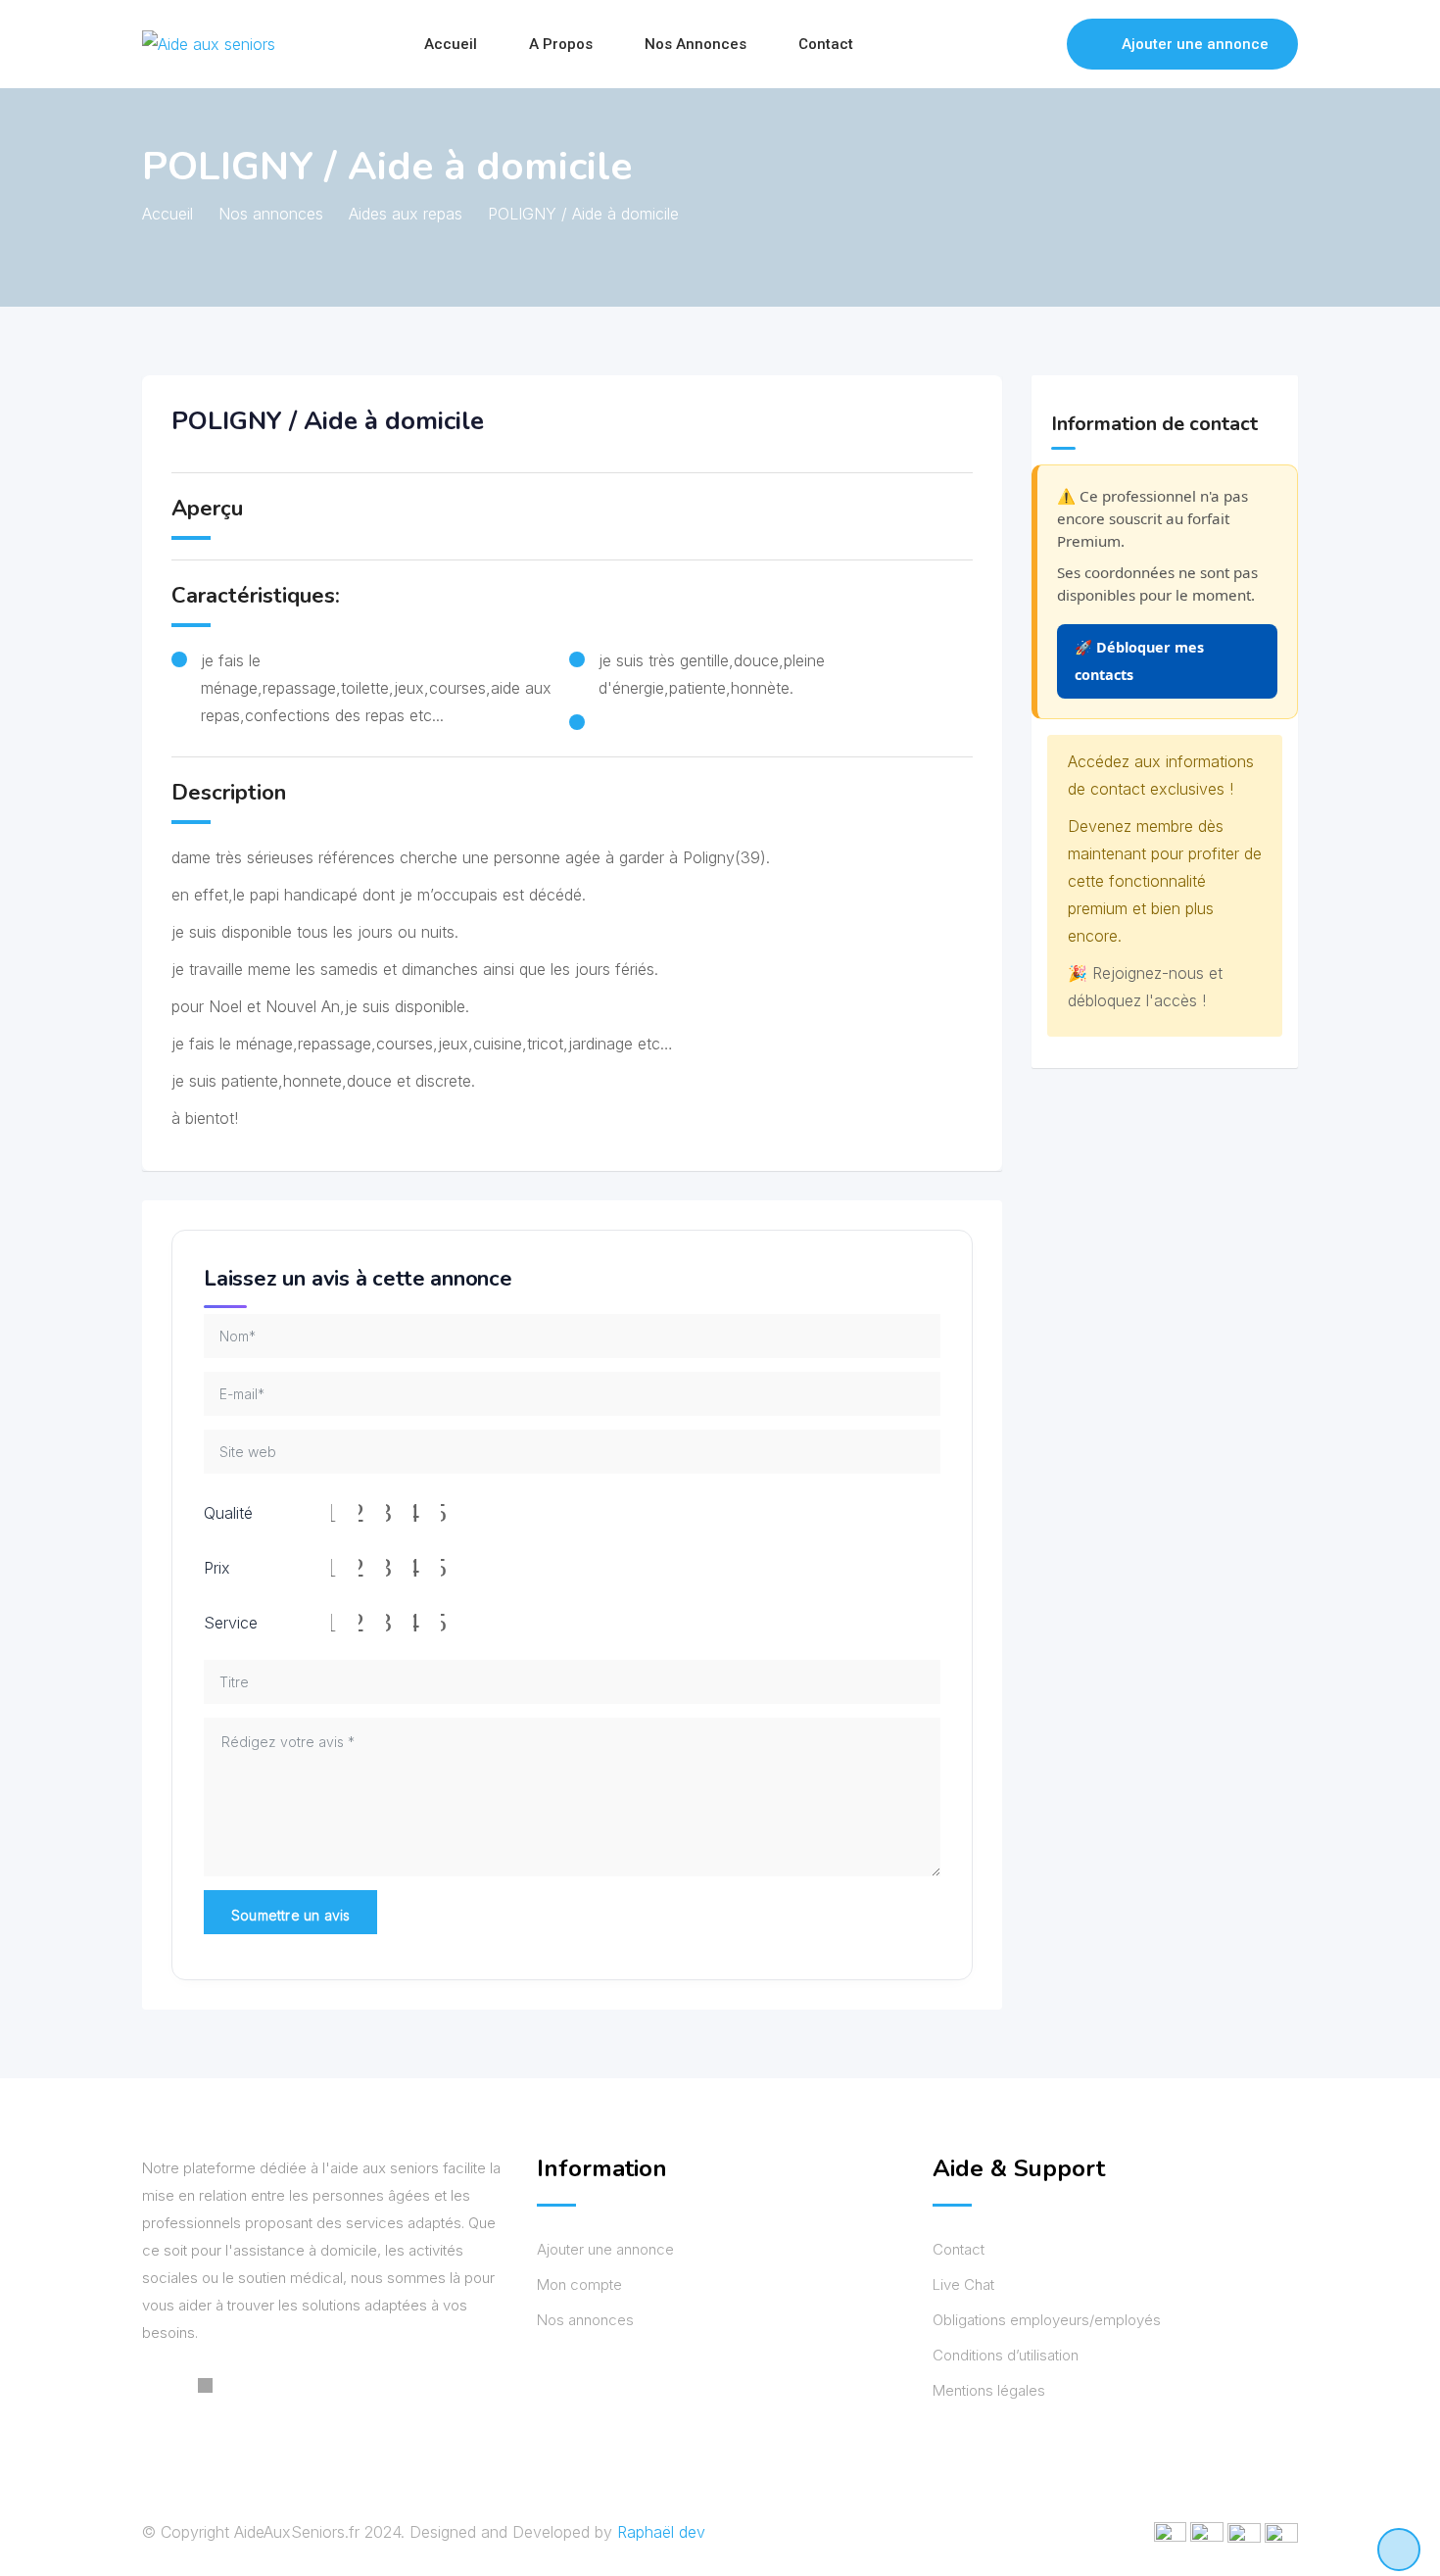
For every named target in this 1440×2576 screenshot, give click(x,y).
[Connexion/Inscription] (1042, 44)
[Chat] (1010, 44)
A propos (561, 44)
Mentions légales (989, 2390)
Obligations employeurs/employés (1047, 2320)
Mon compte (579, 2284)
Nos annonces (696, 44)
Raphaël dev (661, 2532)
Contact (826, 44)
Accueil (451, 44)
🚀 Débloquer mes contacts (1139, 661)
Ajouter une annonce (1195, 44)
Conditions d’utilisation (1006, 2355)
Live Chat (963, 2284)
